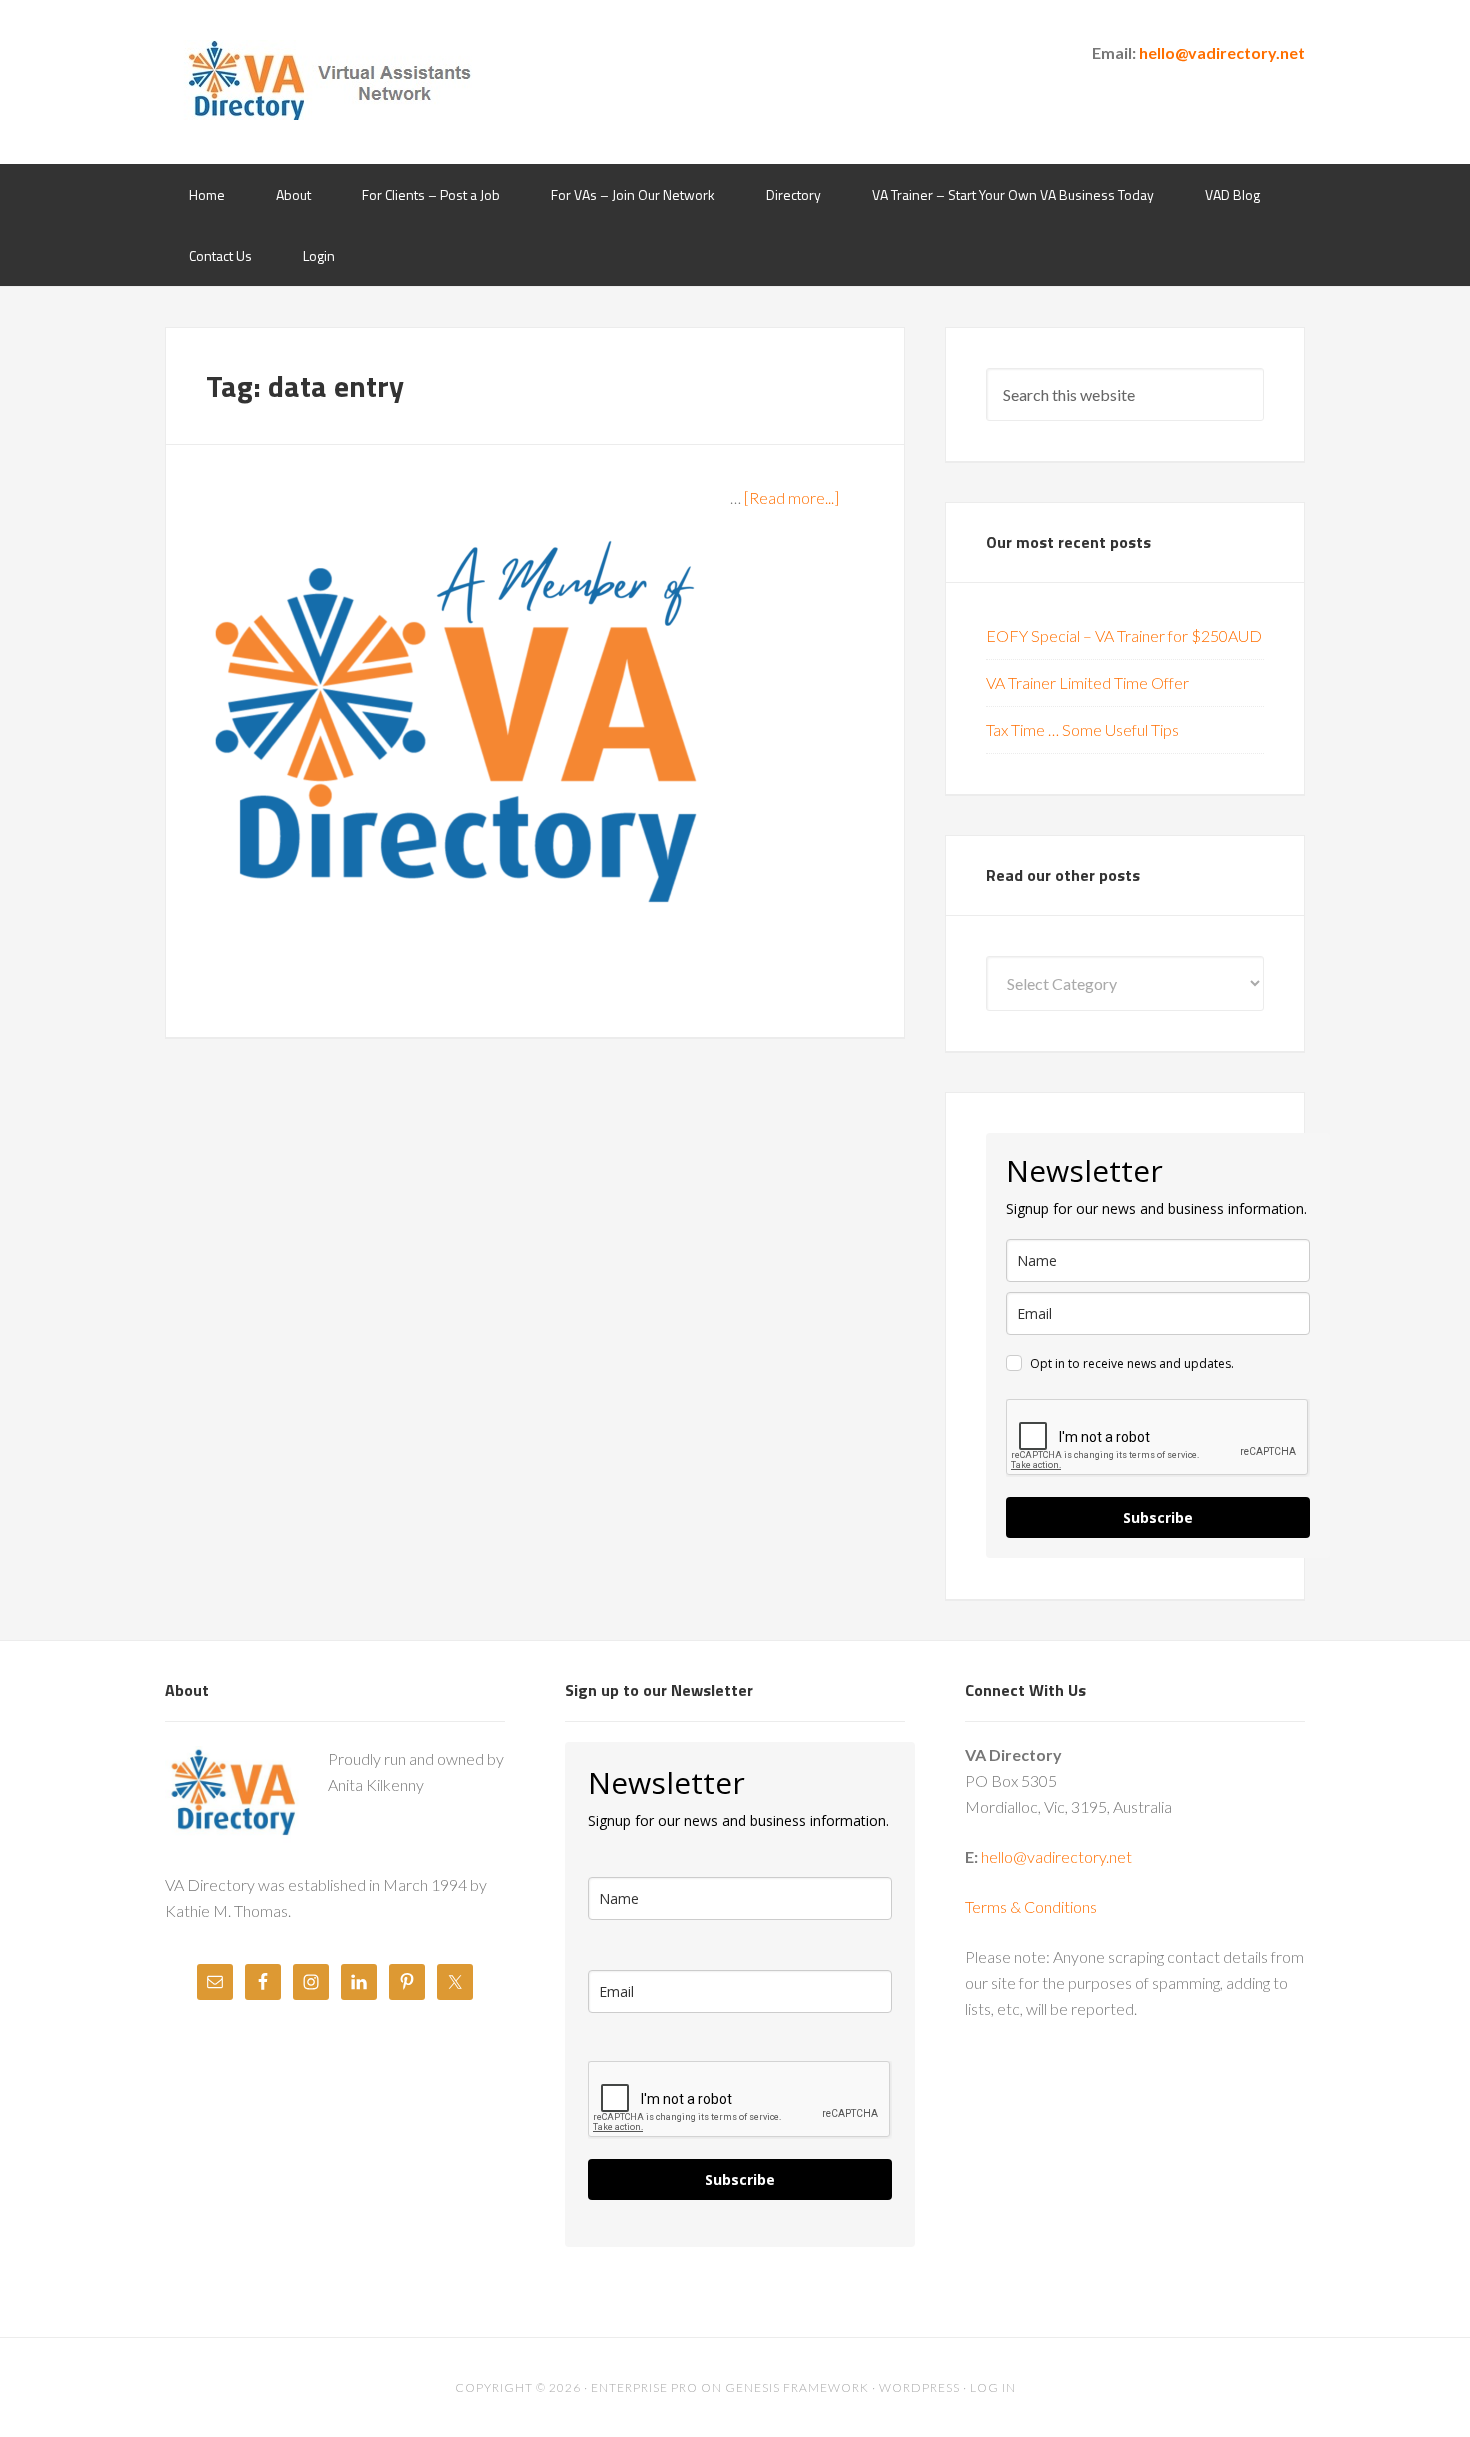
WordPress (919, 2387)
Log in (993, 2387)
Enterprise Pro (644, 2387)
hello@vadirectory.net (1222, 52)
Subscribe (1158, 1517)
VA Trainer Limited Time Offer (1087, 682)
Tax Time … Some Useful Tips (1082, 729)
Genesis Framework (797, 2387)
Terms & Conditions (1031, 1906)
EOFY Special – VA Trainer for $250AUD (1124, 635)
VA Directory (325, 80)
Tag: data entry (305, 386)
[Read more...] (791, 497)
